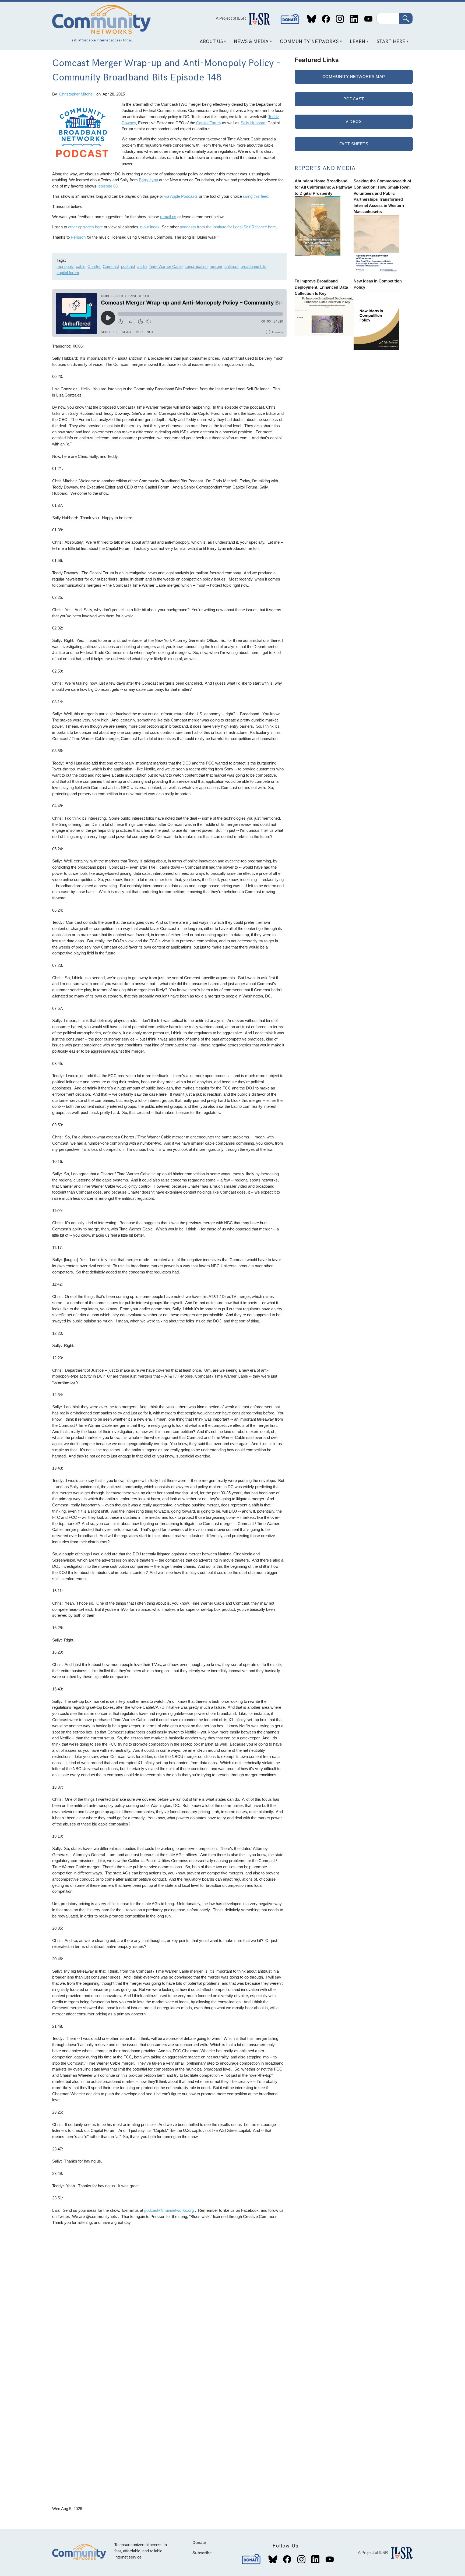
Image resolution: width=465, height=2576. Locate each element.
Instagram (340, 19)
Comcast (111, 266)
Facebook (326, 19)
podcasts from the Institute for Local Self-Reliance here (228, 227)
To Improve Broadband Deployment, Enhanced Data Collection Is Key (321, 287)
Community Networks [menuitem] (307, 43)
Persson (78, 237)
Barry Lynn (148, 180)
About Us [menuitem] (209, 43)
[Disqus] (169, 2297)
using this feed (256, 196)
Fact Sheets (354, 144)
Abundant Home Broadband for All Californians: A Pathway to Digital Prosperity (323, 187)
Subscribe (202, 2553)
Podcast (354, 99)
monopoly (65, 266)
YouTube (368, 19)
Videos (354, 121)
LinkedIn (354, 19)
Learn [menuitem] (356, 43)
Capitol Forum (209, 123)
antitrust (231, 266)
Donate (290, 19)
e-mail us (168, 217)
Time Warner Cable (166, 266)
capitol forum (68, 273)
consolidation (196, 266)
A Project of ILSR (231, 18)
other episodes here (85, 227)
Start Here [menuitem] (389, 43)
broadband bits (253, 266)
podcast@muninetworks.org (169, 2210)
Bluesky (312, 19)
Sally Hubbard (253, 123)
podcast (128, 266)
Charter (94, 266)
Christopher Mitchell (77, 94)
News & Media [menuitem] (249, 43)
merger (216, 266)
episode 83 (108, 186)
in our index (149, 227)
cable (81, 266)
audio (142, 266)
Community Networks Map (354, 77)
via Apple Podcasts (181, 196)
